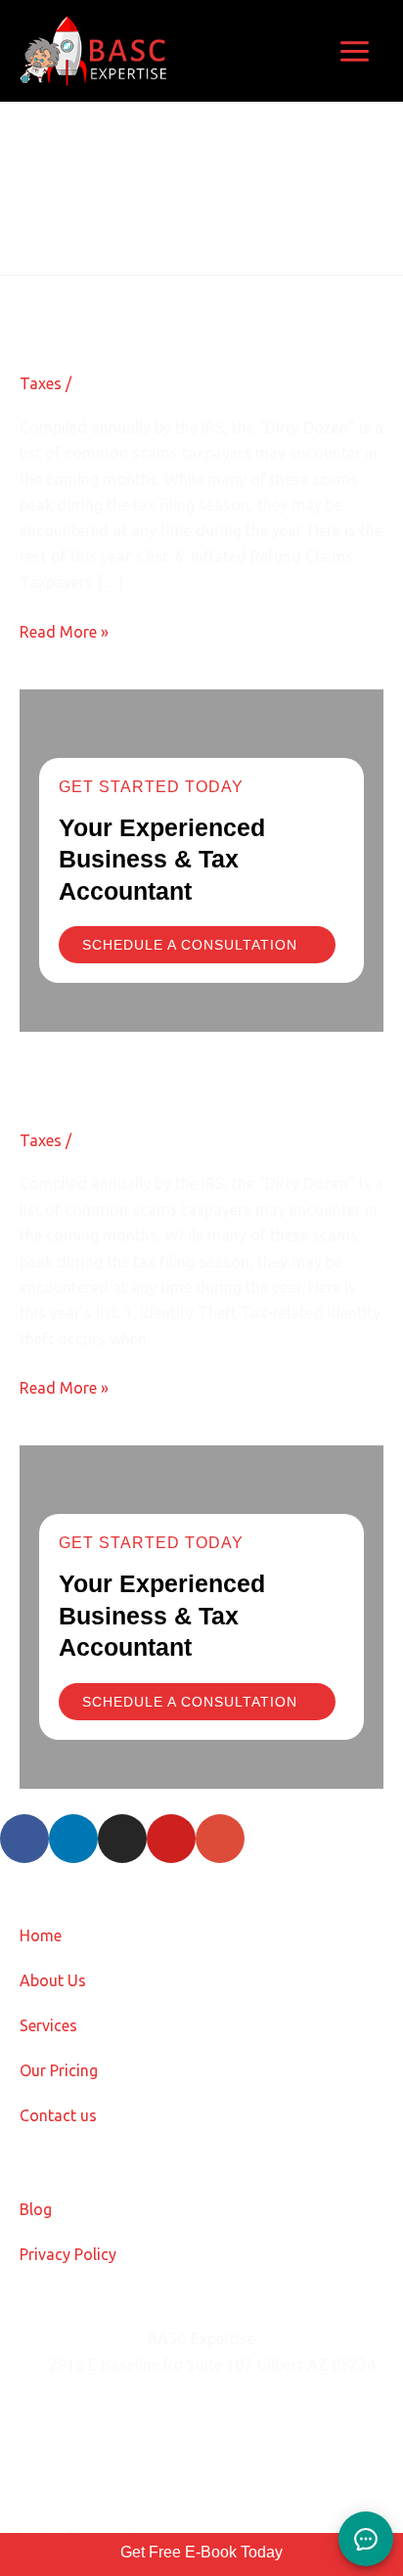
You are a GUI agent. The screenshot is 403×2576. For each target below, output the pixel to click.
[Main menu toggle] (355, 51)
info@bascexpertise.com (136, 2414)
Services (48, 2025)
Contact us (58, 2115)
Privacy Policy (68, 2254)
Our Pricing (59, 2070)
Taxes (41, 383)
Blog (36, 2209)
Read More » (64, 630)
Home (41, 1935)
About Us (53, 1980)
